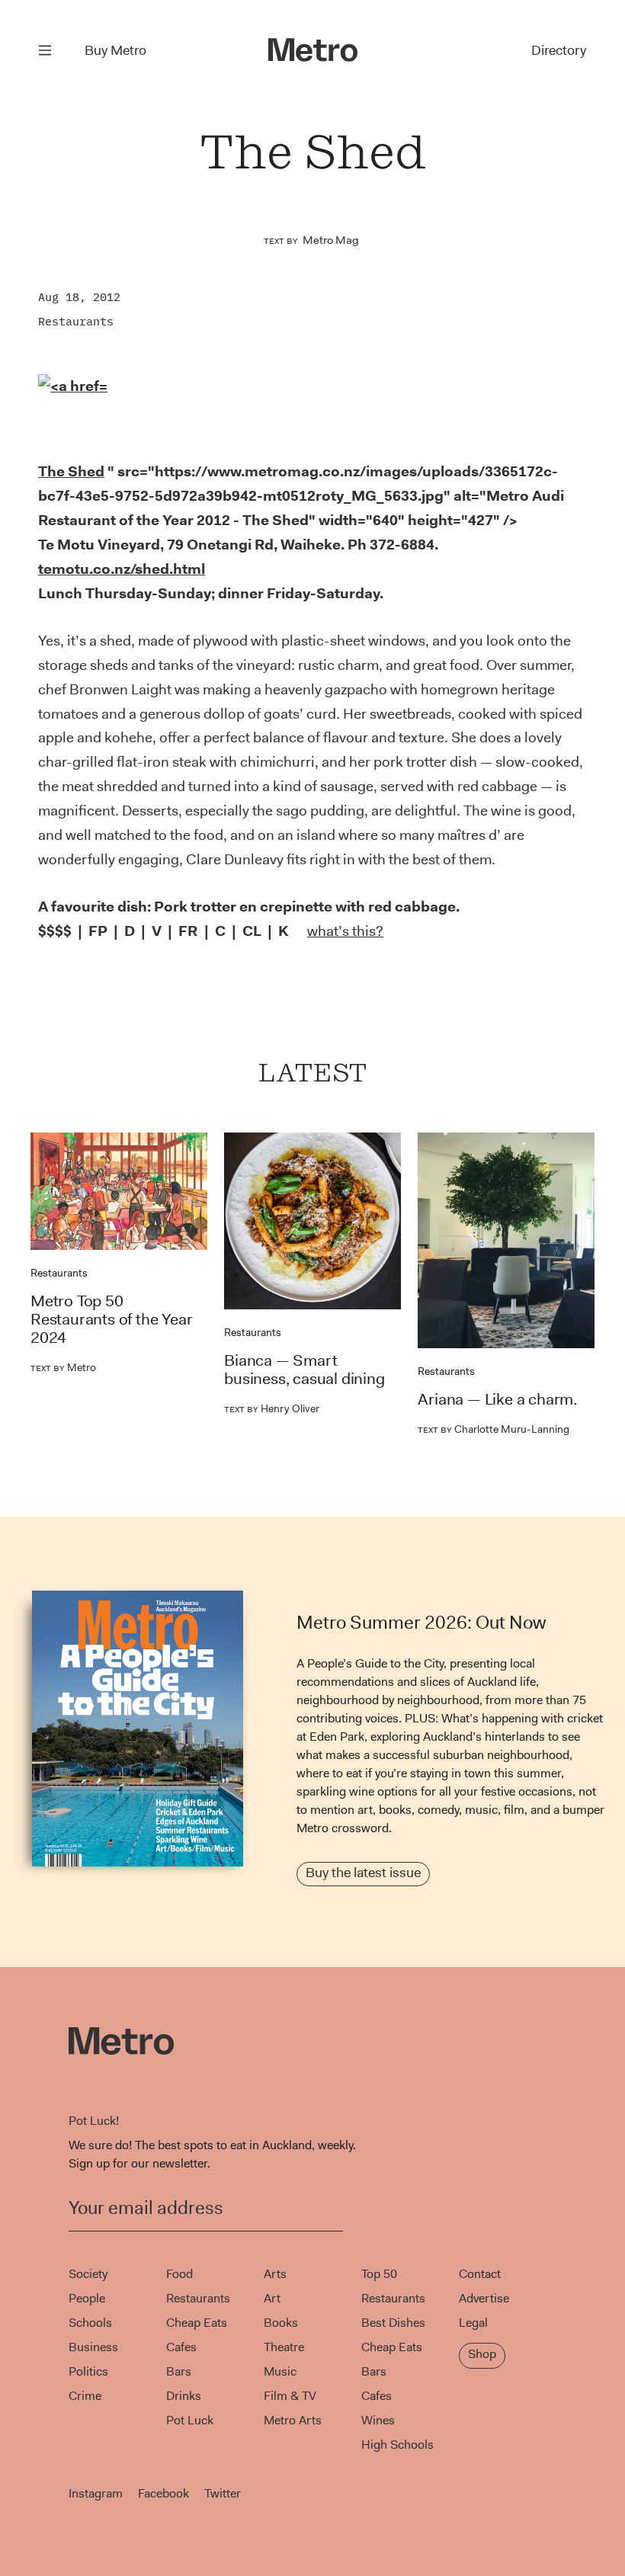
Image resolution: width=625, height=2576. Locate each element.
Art (272, 2298)
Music (280, 2371)
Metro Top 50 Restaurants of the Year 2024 (111, 1319)
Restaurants (76, 321)
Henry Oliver (272, 1408)
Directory (559, 50)
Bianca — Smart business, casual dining (304, 1370)
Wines (378, 2420)
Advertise (484, 2298)
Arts (275, 2274)
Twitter (223, 2493)
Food (179, 2274)
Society (88, 2274)
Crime (85, 2396)
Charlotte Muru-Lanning (494, 1429)
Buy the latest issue (363, 1873)
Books (281, 2323)
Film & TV (290, 2396)
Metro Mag (331, 240)
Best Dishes (393, 2323)
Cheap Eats (197, 2323)
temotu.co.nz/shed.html (122, 569)
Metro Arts (293, 2420)
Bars (179, 2371)
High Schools (397, 2445)
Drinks (184, 2396)
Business (93, 2347)
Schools (90, 2323)
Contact (480, 2274)
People (87, 2298)
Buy (115, 50)
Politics (88, 2371)
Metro (63, 1367)
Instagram (96, 2493)
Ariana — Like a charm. (497, 1399)
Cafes (181, 2347)
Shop (482, 2354)
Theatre (284, 2347)
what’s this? (345, 931)
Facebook (163, 2493)
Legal (473, 2323)
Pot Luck (190, 2420)
